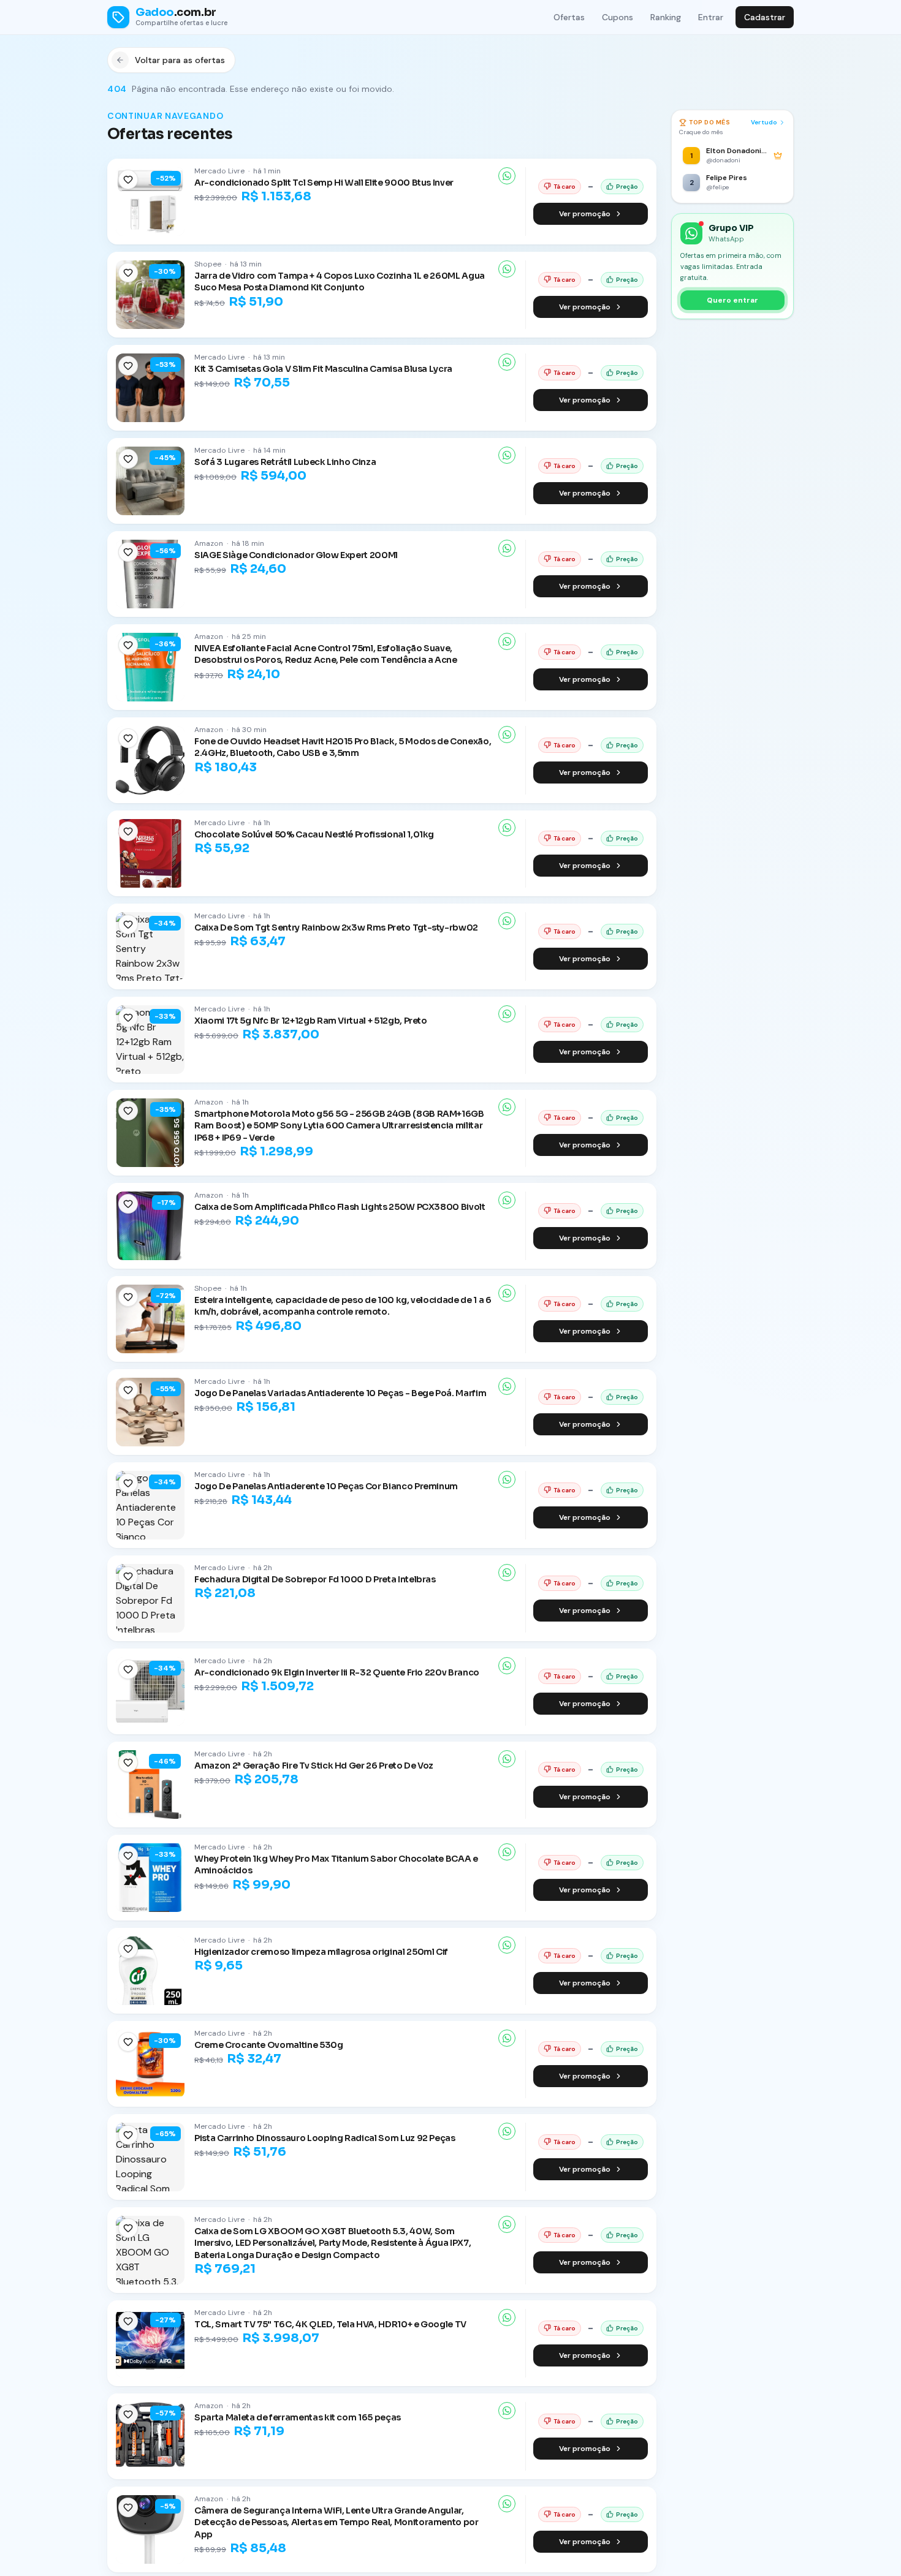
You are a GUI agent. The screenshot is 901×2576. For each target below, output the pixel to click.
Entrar (711, 17)
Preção (627, 187)
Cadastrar (765, 17)
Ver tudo (764, 122)
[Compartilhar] (507, 176)
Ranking (666, 17)
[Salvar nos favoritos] (128, 179)
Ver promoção (585, 214)
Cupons (618, 17)
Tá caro (565, 187)
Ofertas (569, 17)
